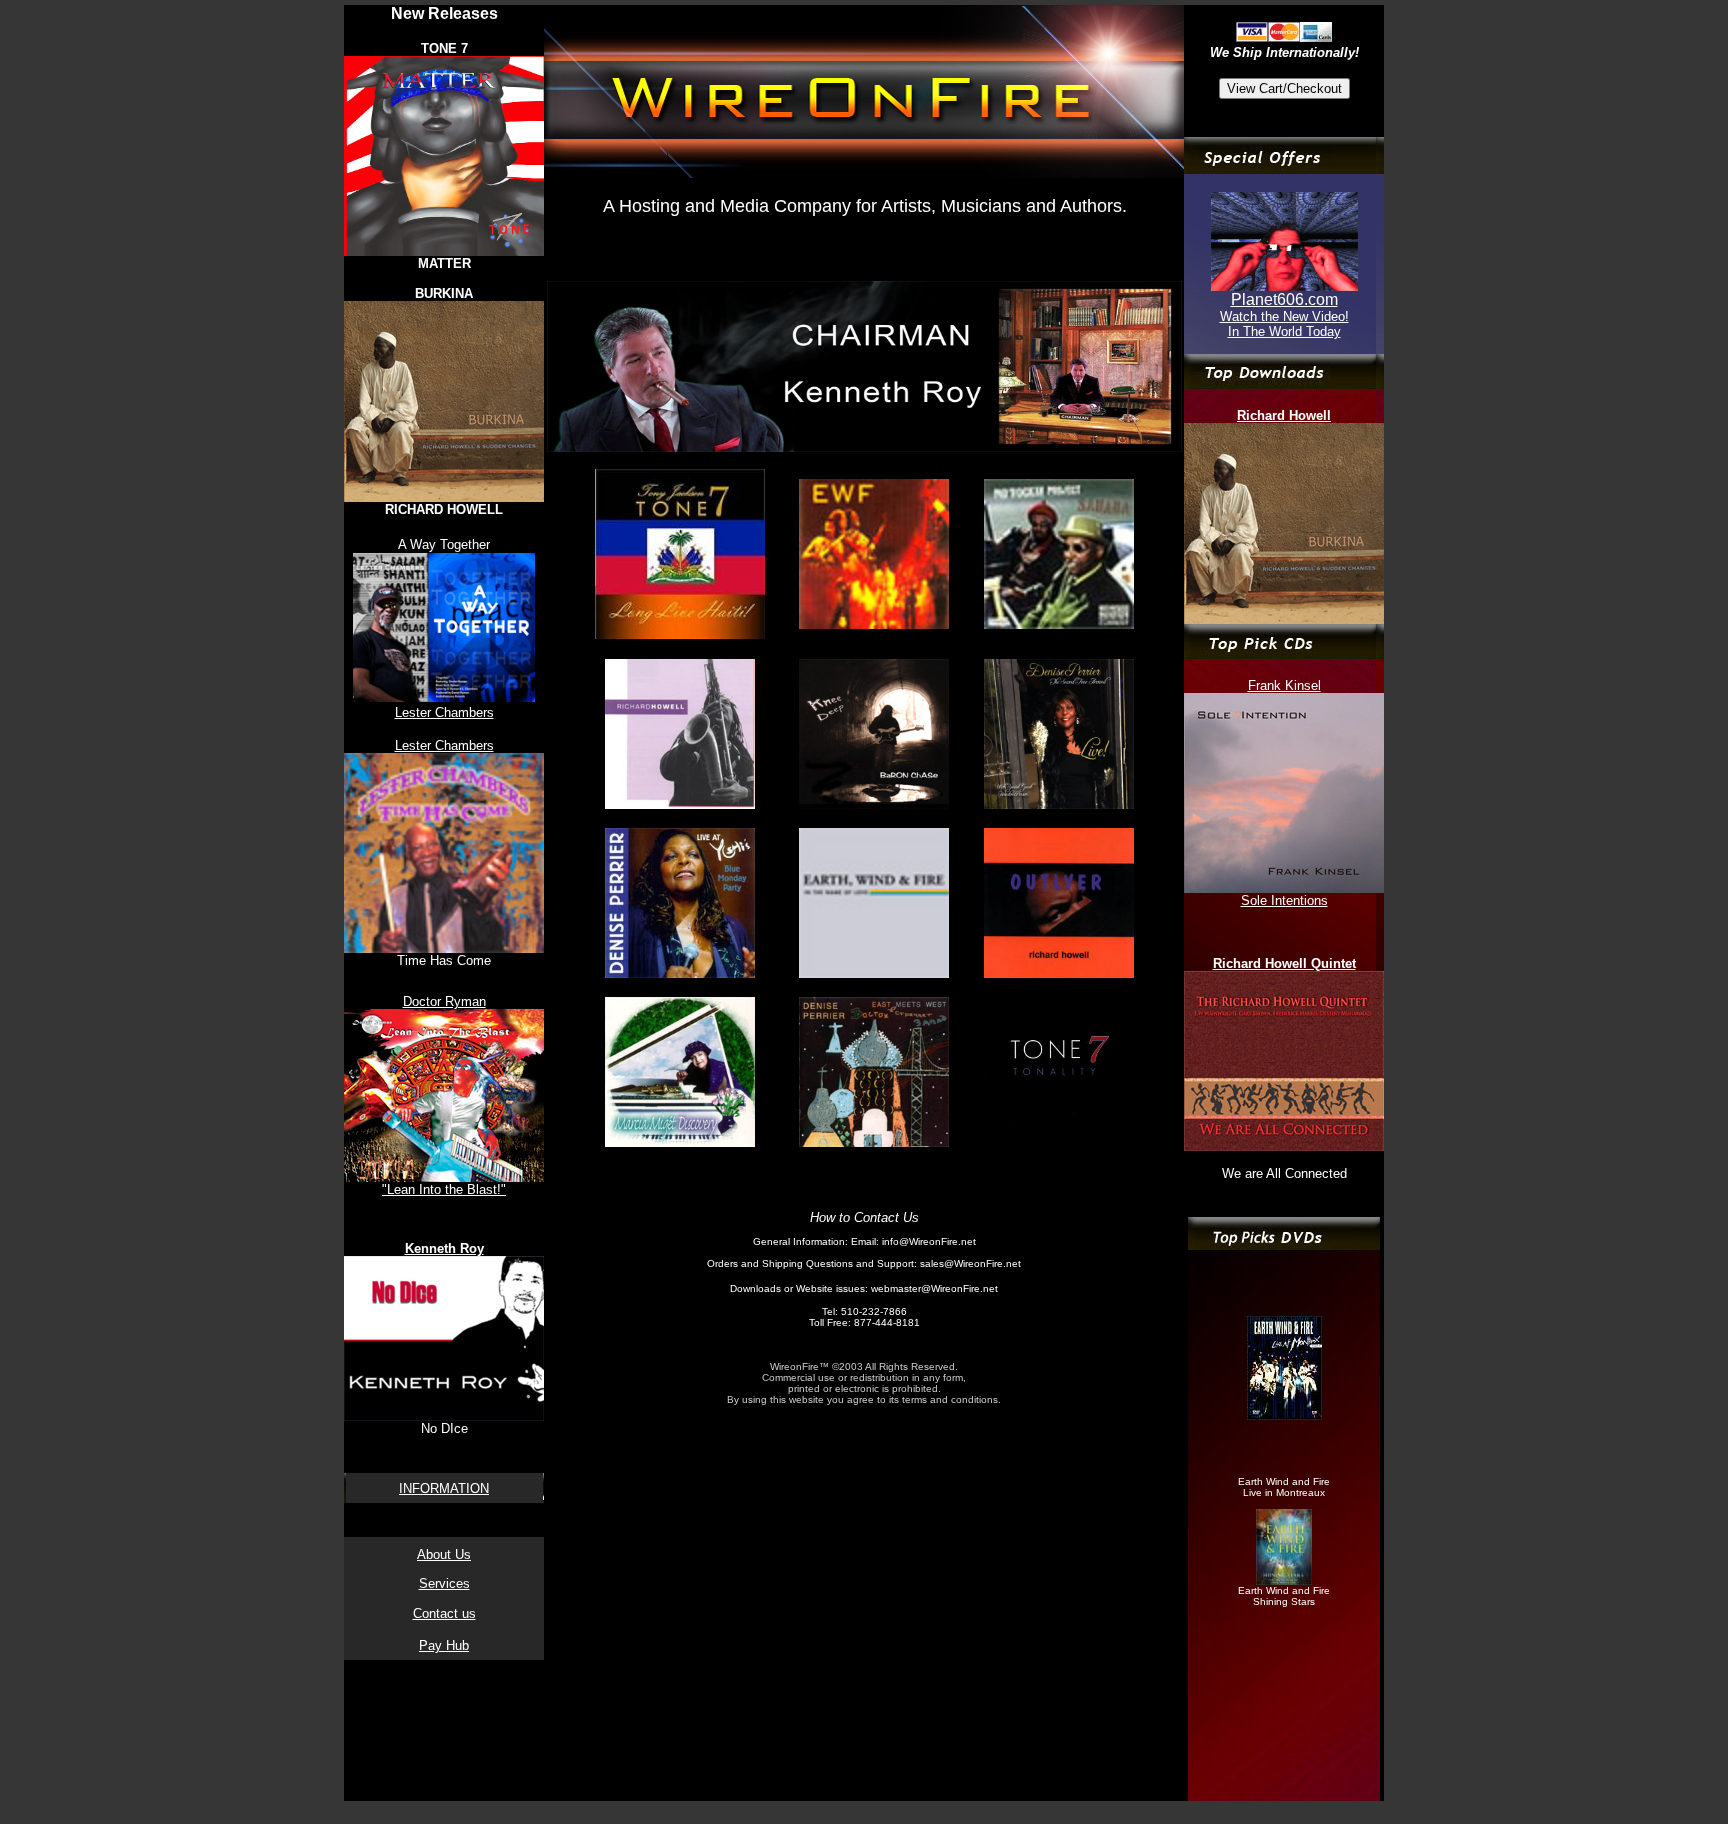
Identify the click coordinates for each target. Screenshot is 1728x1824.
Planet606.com (1284, 299)
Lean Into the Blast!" (446, 1189)
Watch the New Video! (1284, 316)
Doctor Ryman (444, 1001)
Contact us (444, 1613)
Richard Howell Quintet (1284, 963)
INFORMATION (444, 1488)
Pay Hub (444, 1645)
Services (444, 1583)
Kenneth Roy (444, 1248)
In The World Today (1284, 331)
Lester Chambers (444, 712)
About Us (444, 1554)
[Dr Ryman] (1284, 285)
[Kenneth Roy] (864, 446)
